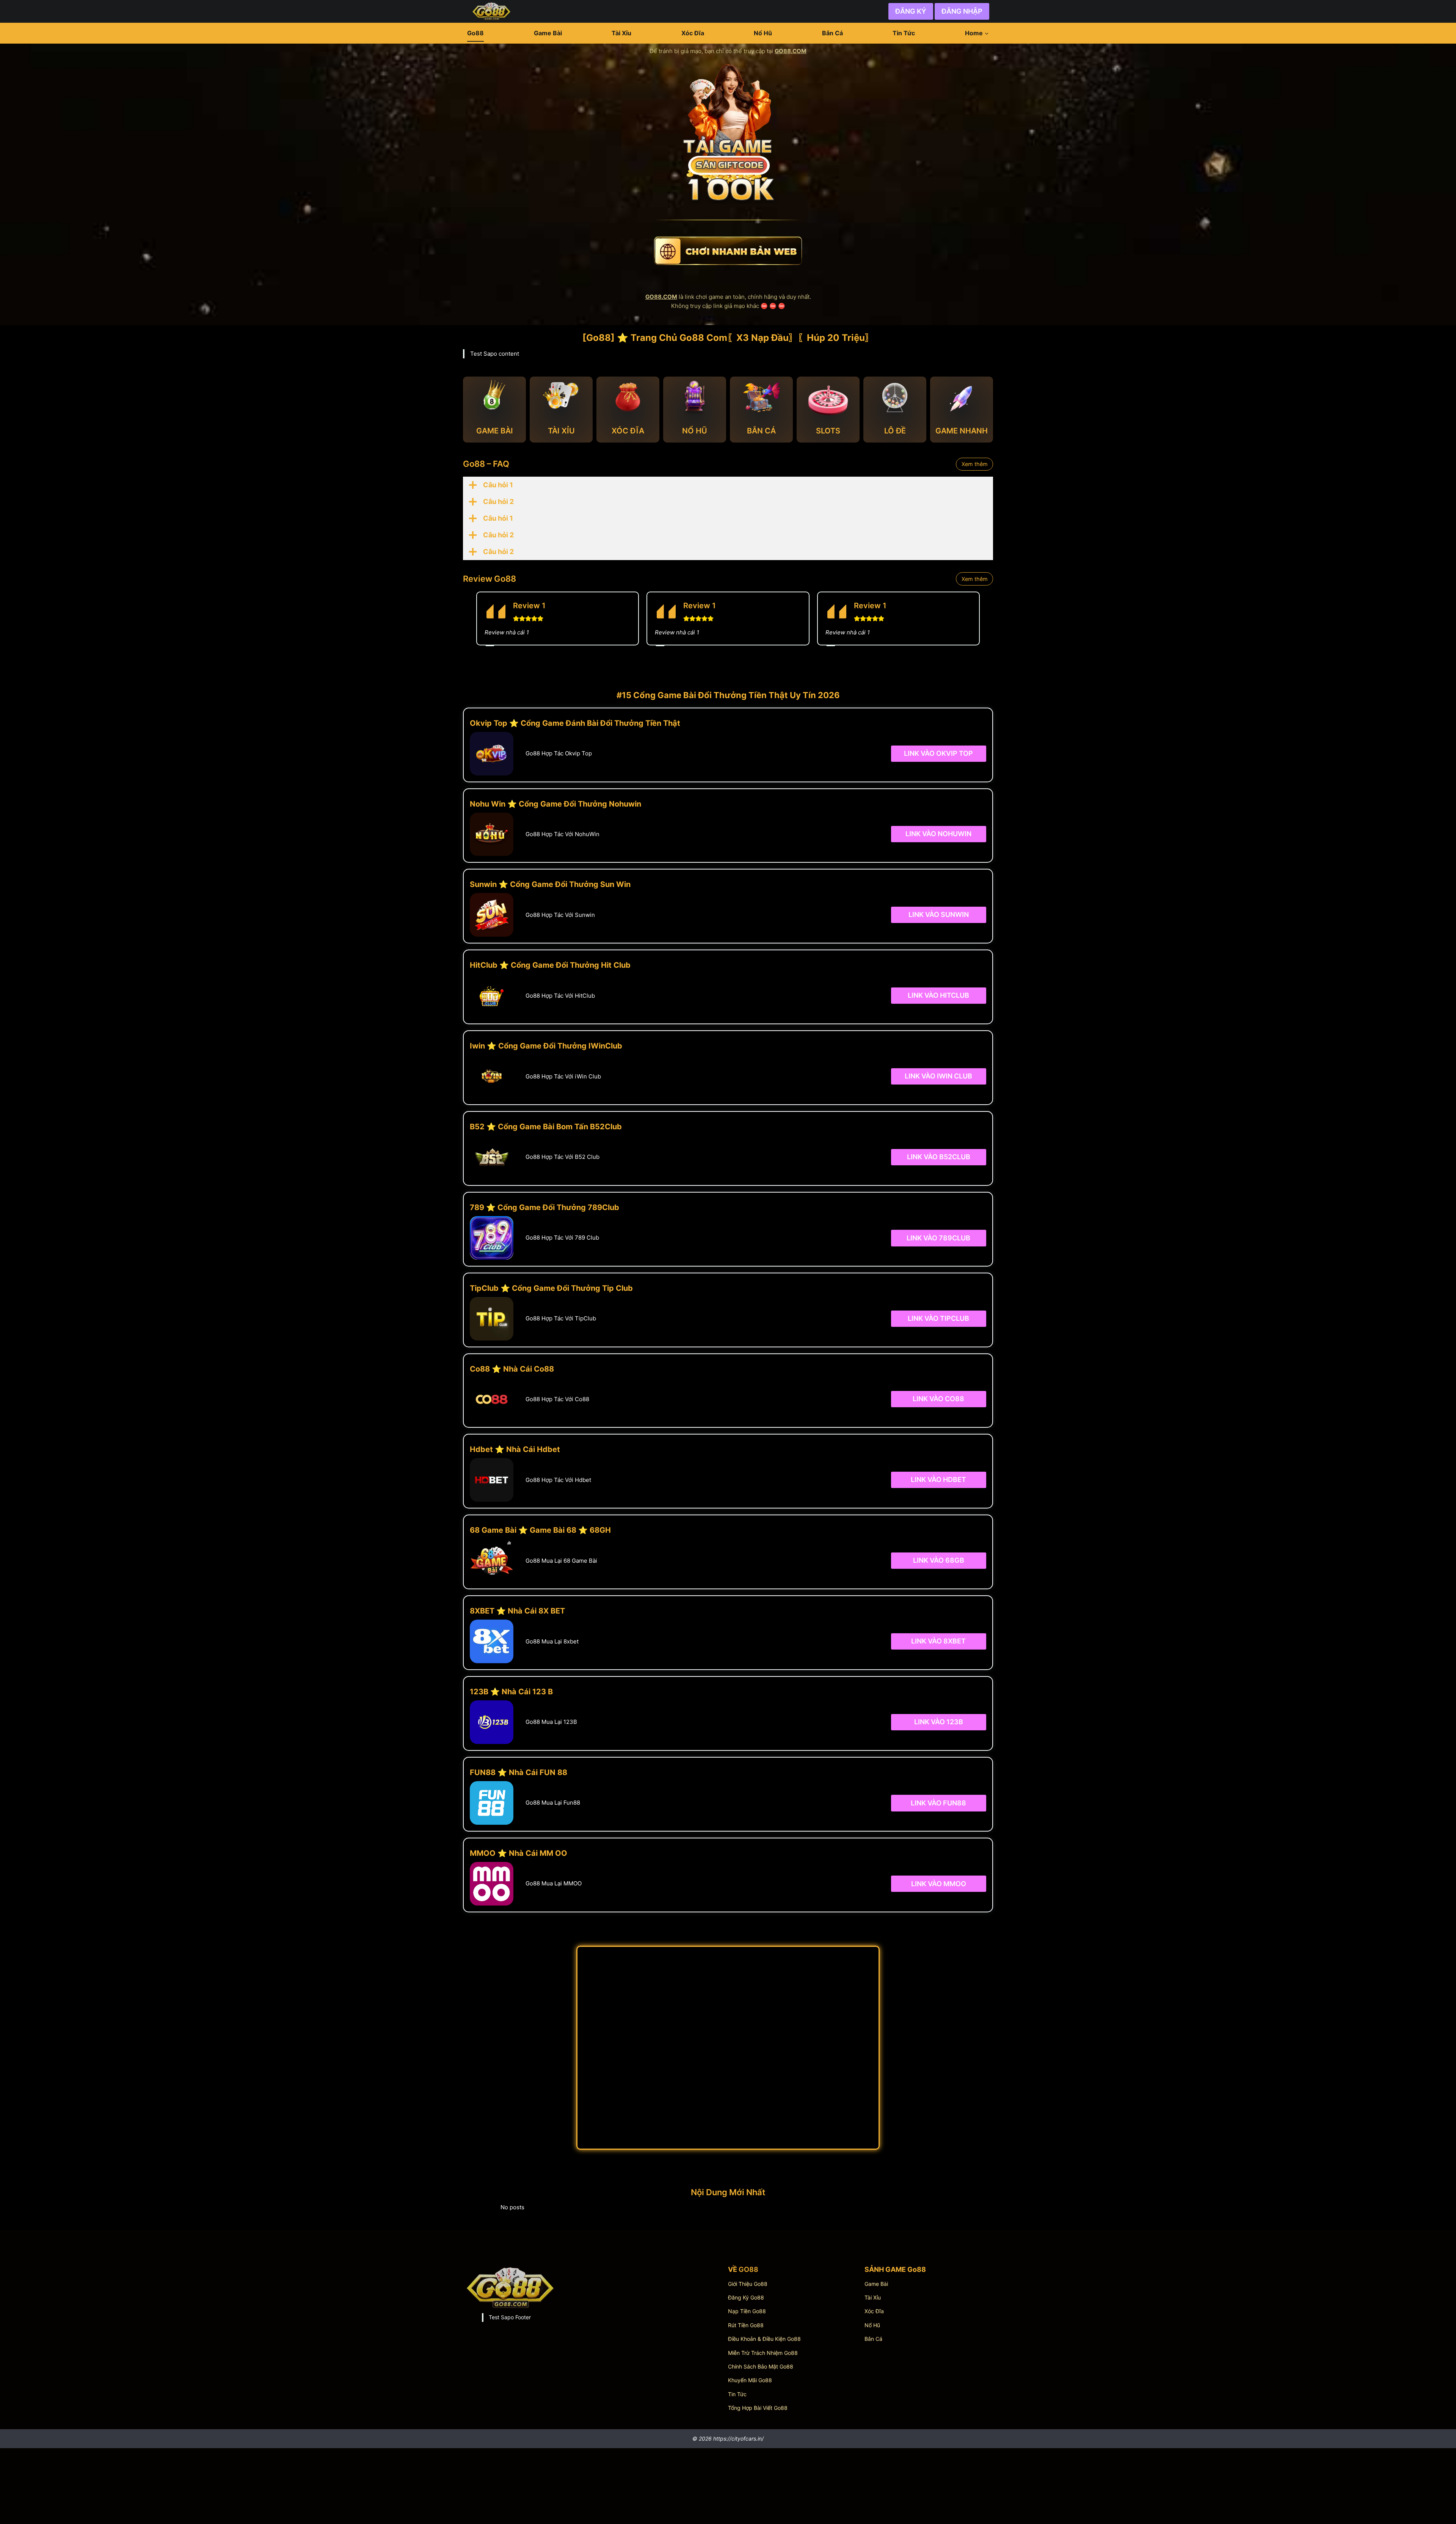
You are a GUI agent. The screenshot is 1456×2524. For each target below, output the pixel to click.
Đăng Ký (911, 11)
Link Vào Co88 (938, 1399)
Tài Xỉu (621, 33)
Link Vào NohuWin (938, 834)
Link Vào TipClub (938, 1318)
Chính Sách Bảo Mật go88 (761, 2366)
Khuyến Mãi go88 (750, 2380)
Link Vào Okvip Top (938, 753)
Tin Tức (904, 33)
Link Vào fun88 (938, 1803)
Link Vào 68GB (939, 1560)
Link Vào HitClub (938, 995)
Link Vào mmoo (939, 1883)
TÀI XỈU (561, 431)
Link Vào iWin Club (938, 1076)
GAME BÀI (495, 431)
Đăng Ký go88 (746, 2297)
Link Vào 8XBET (938, 1641)
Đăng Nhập (962, 11)
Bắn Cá (832, 33)
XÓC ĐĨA (628, 431)
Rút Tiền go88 (746, 2325)
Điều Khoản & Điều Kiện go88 (764, 2339)
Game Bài (548, 33)
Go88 (475, 33)
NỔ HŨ (695, 431)
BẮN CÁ (761, 431)
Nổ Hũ (763, 33)
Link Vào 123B (939, 1722)
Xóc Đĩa (693, 33)
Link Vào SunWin (939, 914)
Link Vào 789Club (938, 1238)
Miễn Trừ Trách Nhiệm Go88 (763, 2353)
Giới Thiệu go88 (748, 2284)
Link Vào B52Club (939, 1157)
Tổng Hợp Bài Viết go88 (758, 2408)
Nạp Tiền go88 (747, 2311)
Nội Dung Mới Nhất (728, 2192)
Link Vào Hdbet (938, 1479)
